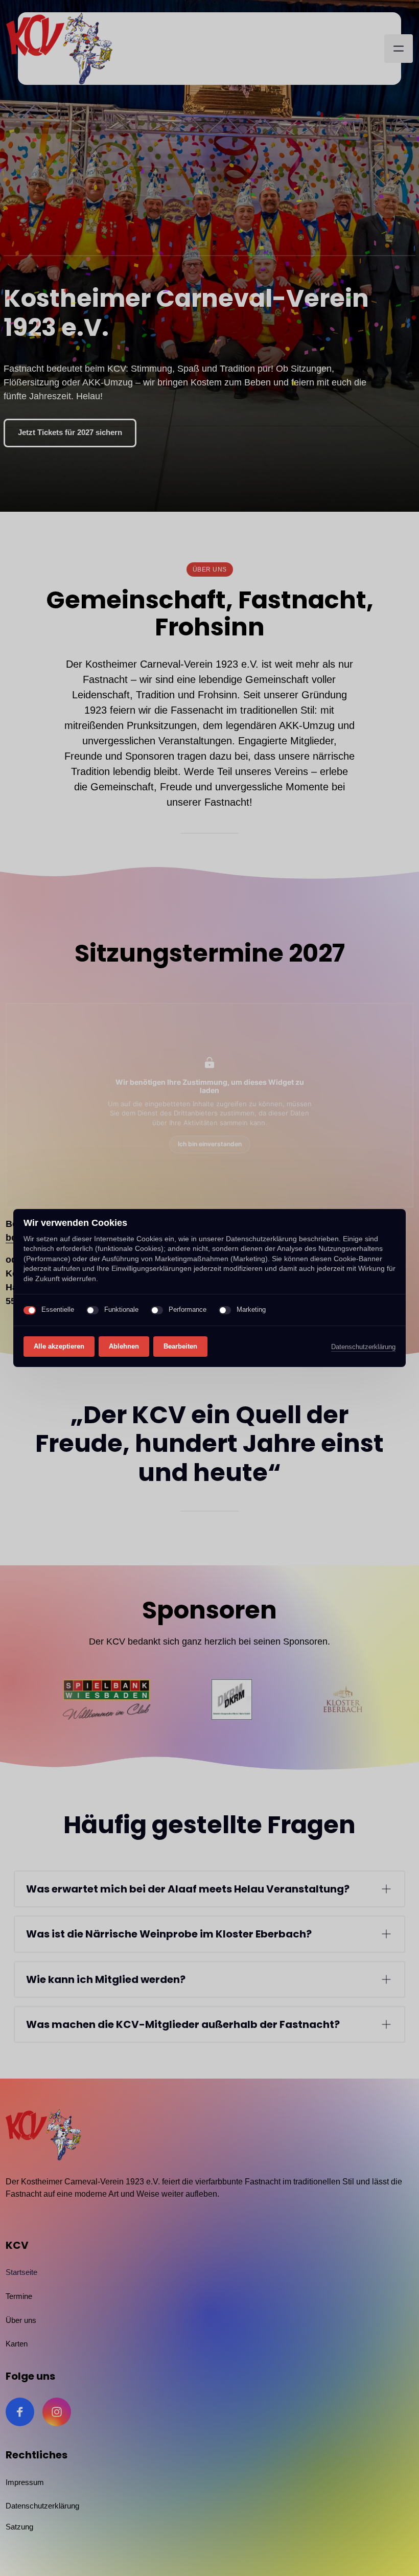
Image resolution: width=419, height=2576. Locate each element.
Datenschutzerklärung (363, 1348)
